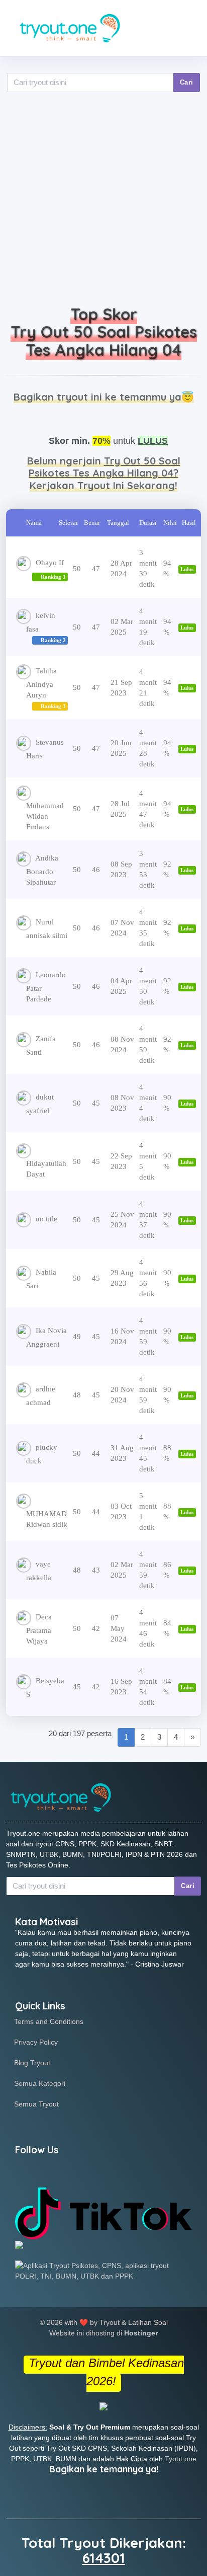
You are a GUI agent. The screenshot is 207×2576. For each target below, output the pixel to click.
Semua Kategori (40, 2083)
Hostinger (141, 2333)
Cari (187, 82)
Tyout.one (181, 2459)
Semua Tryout (36, 2104)
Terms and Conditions (49, 2021)
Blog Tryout (32, 2063)
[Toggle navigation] (186, 28)
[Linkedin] (49, 2172)
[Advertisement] (103, 202)
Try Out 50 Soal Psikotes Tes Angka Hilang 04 (104, 341)
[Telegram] (94, 2172)
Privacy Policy (36, 2042)
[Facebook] (26, 2172)
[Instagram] (72, 2172)
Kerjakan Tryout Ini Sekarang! (103, 485)
